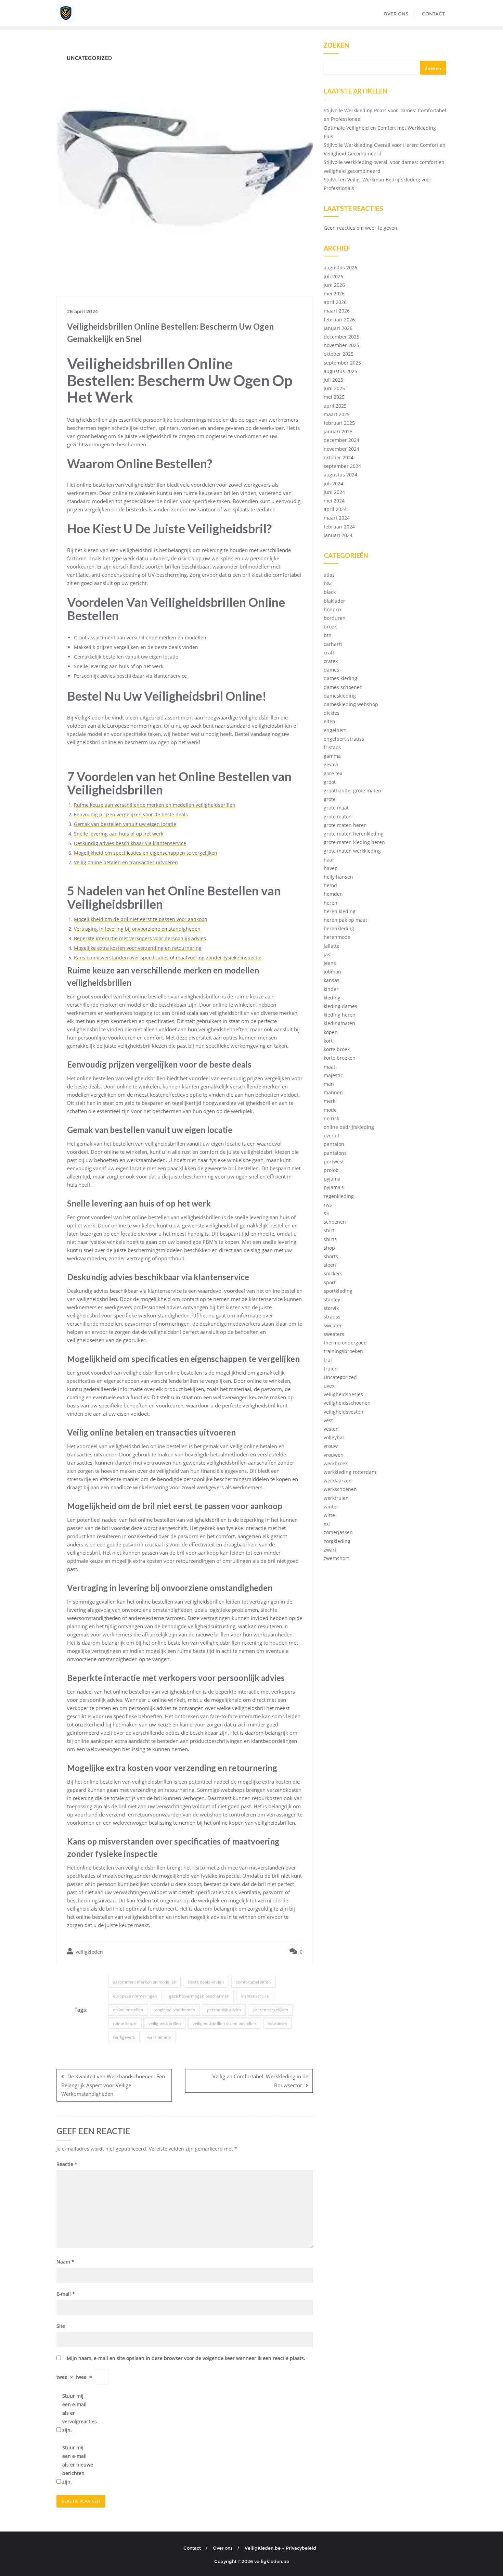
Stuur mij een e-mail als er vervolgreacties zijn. (78, 2413)
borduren (335, 618)
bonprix (333, 609)
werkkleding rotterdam (350, 1472)
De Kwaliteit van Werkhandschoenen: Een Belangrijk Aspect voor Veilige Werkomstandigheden (113, 2085)
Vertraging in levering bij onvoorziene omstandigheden (137, 929)
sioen (330, 1265)
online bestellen (128, 2010)
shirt (329, 1230)
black (330, 592)
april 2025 (335, 406)
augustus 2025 (340, 371)
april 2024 (335, 509)
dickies (332, 713)
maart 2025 (337, 414)
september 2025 (342, 363)
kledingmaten (339, 1023)
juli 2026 (333, 276)
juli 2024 (333, 483)
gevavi (331, 764)
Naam (65, 2262)
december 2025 (341, 337)
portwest (334, 1162)
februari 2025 (339, 423)
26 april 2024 (82, 311)
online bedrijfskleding (349, 1127)
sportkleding (338, 1291)
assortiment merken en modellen (145, 1982)
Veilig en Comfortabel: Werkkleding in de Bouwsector (260, 2081)
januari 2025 (338, 431)
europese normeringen (135, 1996)
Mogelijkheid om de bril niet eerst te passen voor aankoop (141, 919)
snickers (333, 1273)
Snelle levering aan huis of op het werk (119, 834)
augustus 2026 (340, 267)
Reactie (67, 2164)
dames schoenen (343, 687)
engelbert (335, 730)
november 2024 (341, 449)
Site (61, 2326)
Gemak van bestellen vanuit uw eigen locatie (125, 824)
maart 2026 (337, 311)
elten (330, 721)
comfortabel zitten (253, 1982)
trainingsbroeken (343, 1351)
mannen (333, 1092)
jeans (330, 963)
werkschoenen (340, 1489)
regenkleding (339, 1196)
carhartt (333, 644)
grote (330, 799)
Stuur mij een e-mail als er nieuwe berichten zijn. (78, 2465)
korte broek (337, 1049)
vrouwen (334, 1455)
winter (331, 1507)
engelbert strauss (344, 739)
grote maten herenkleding (354, 834)
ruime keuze (125, 2023)
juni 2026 (334, 285)
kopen (331, 1032)
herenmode (337, 937)
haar (329, 860)
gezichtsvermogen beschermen (199, 1996)
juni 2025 (334, 388)
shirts (330, 1239)
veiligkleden (89, 1952)
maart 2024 (337, 518)
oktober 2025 (339, 354)
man (329, 1084)
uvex (329, 1386)
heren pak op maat (345, 920)
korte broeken (340, 1058)
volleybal (334, 1437)
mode (330, 1110)
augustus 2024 (340, 475)
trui (328, 1360)
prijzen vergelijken (271, 2010)
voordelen (278, 2023)
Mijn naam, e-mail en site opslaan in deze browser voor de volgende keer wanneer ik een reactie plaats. (186, 2358)
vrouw (331, 1446)
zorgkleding (337, 1541)
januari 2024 (338, 535)
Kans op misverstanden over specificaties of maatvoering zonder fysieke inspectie (168, 958)
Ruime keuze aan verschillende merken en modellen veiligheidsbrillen (155, 805)
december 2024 (341, 440)
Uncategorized (340, 1377)
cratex (331, 661)
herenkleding (339, 928)
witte (329, 1515)
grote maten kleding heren (354, 842)
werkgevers (124, 2037)
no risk (331, 1118)
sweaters (334, 1334)
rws (328, 1205)
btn (328, 635)
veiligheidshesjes (343, 1394)
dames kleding (340, 678)
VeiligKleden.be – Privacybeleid (280, 2548)
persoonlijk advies (224, 2010)
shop (329, 1248)
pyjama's (334, 1187)
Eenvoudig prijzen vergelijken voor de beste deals (131, 814)
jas (327, 954)
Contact (192, 2548)
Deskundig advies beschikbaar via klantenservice (130, 843)
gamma (332, 756)
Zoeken (336, 46)
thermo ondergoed (345, 1343)
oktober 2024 (339, 457)
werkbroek (336, 1463)
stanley (332, 1299)
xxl (327, 1524)
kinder (331, 989)
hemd (330, 885)
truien (331, 1369)
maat (330, 1067)
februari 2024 (339, 527)
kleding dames (340, 1006)
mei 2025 (334, 397)
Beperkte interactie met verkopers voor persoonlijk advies (140, 938)
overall (331, 1136)
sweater (333, 1325)
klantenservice (255, 1996)
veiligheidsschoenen (347, 1403)
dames (331, 670)
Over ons (223, 2548)
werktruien (336, 1498)
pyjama (332, 1179)
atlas (329, 575)
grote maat (336, 808)
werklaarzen (338, 1481)
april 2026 (335, 302)
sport (330, 1282)
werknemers (159, 2037)
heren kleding (340, 911)
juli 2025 (333, 380)
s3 (326, 1213)
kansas (332, 980)
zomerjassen (338, 1532)
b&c (328, 583)
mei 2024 (334, 501)
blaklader (334, 601)
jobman (332, 972)
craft (329, 653)
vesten (331, 1429)
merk (330, 1101)
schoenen (335, 1222)
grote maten (338, 817)
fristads (332, 747)
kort (328, 1041)
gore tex (333, 773)
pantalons (335, 1153)
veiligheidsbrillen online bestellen (224, 2023)
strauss (332, 1317)
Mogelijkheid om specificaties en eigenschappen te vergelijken (146, 853)
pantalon (334, 1144)
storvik (331, 1308)
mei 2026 (334, 294)
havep (331, 868)
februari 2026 (339, 320)
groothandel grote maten (352, 790)
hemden (333, 894)
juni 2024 (334, 492)
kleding (332, 998)
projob (331, 1170)
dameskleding (340, 696)
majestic (333, 1075)
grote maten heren (345, 825)
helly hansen (338, 877)
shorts (331, 1256)
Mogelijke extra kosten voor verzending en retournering (138, 948)
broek (330, 627)
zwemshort (336, 1558)
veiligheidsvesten (344, 1412)
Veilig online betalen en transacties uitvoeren (126, 862)
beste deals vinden (206, 1982)
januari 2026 (338, 328)
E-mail (66, 2294)
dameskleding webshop (351, 704)
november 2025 (341, 345)
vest (328, 1420)
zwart (330, 1550)
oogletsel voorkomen (175, 2010)
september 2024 (342, 466)
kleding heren (340, 1015)
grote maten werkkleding (352, 851)
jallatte (332, 946)
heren (331, 903)
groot (330, 782)
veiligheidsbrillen (165, 2023)
